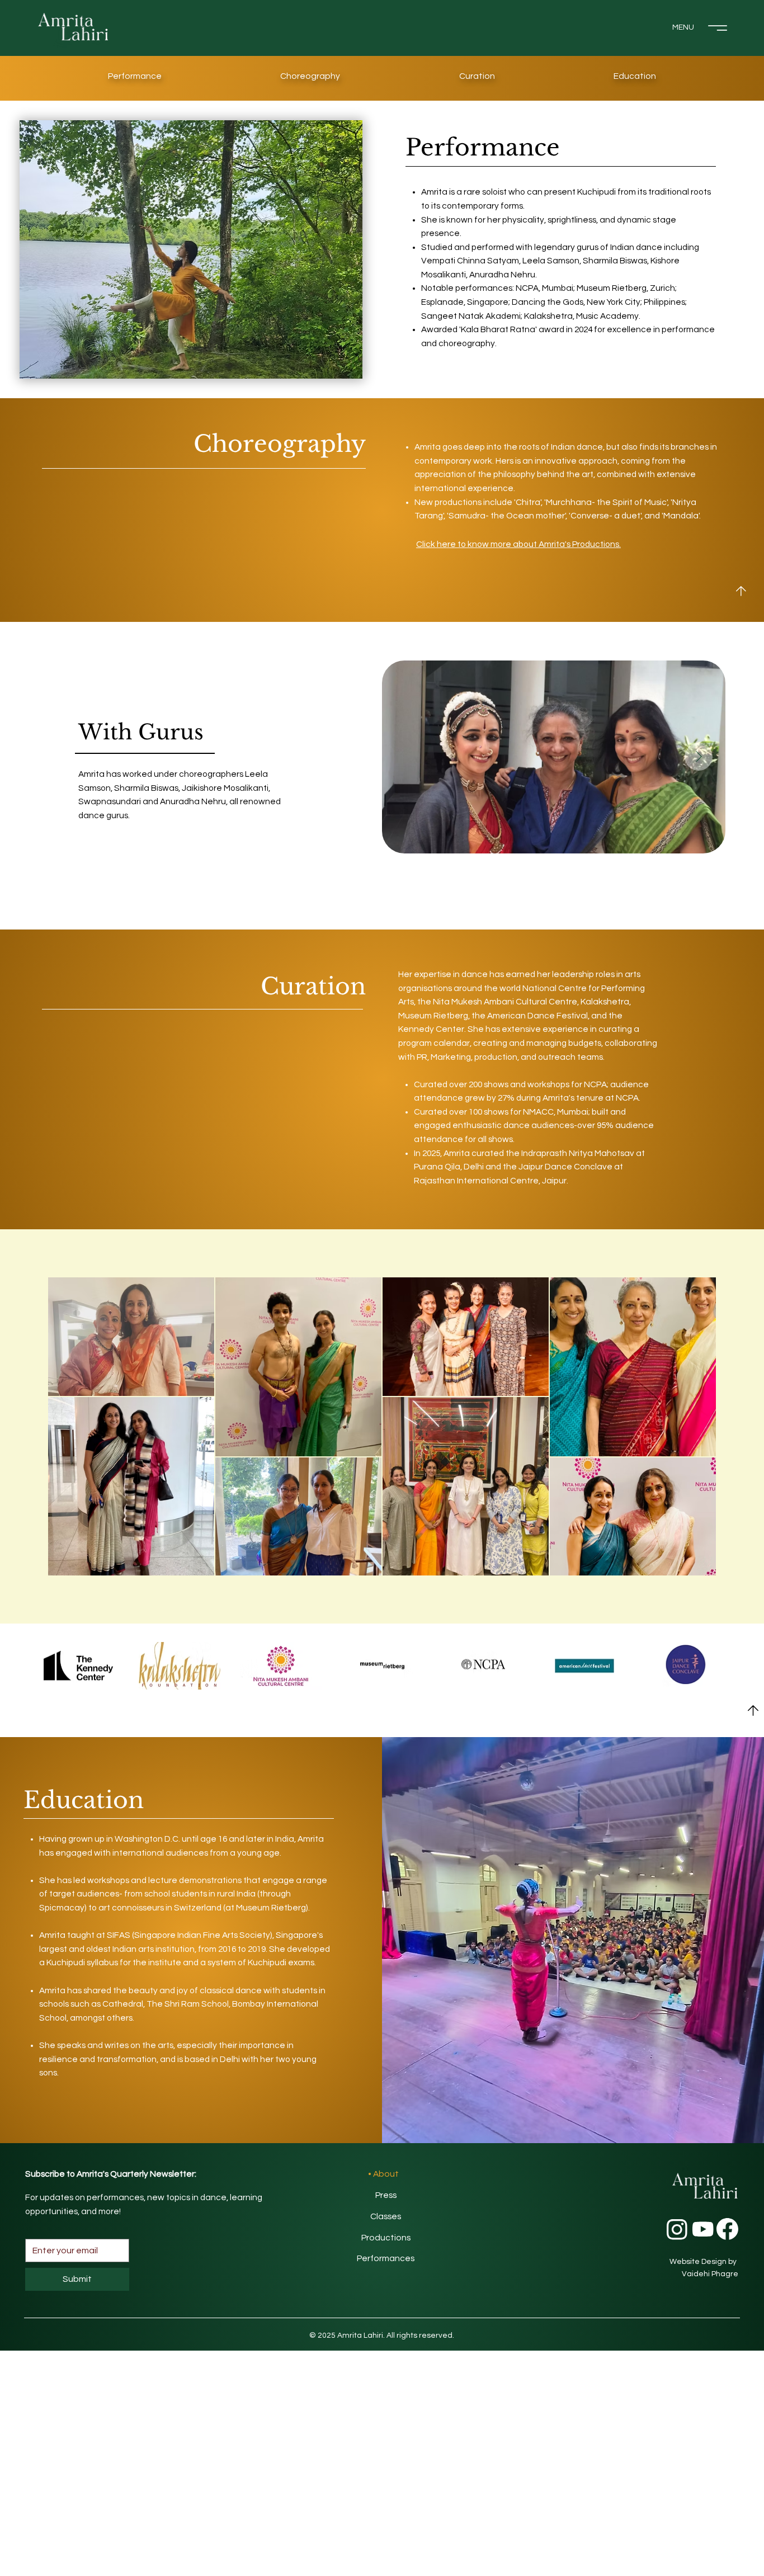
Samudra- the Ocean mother (507, 516)
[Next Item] (699, 757)
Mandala (681, 516)
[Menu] (718, 28)
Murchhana (569, 502)
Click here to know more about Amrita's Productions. (518, 544)
